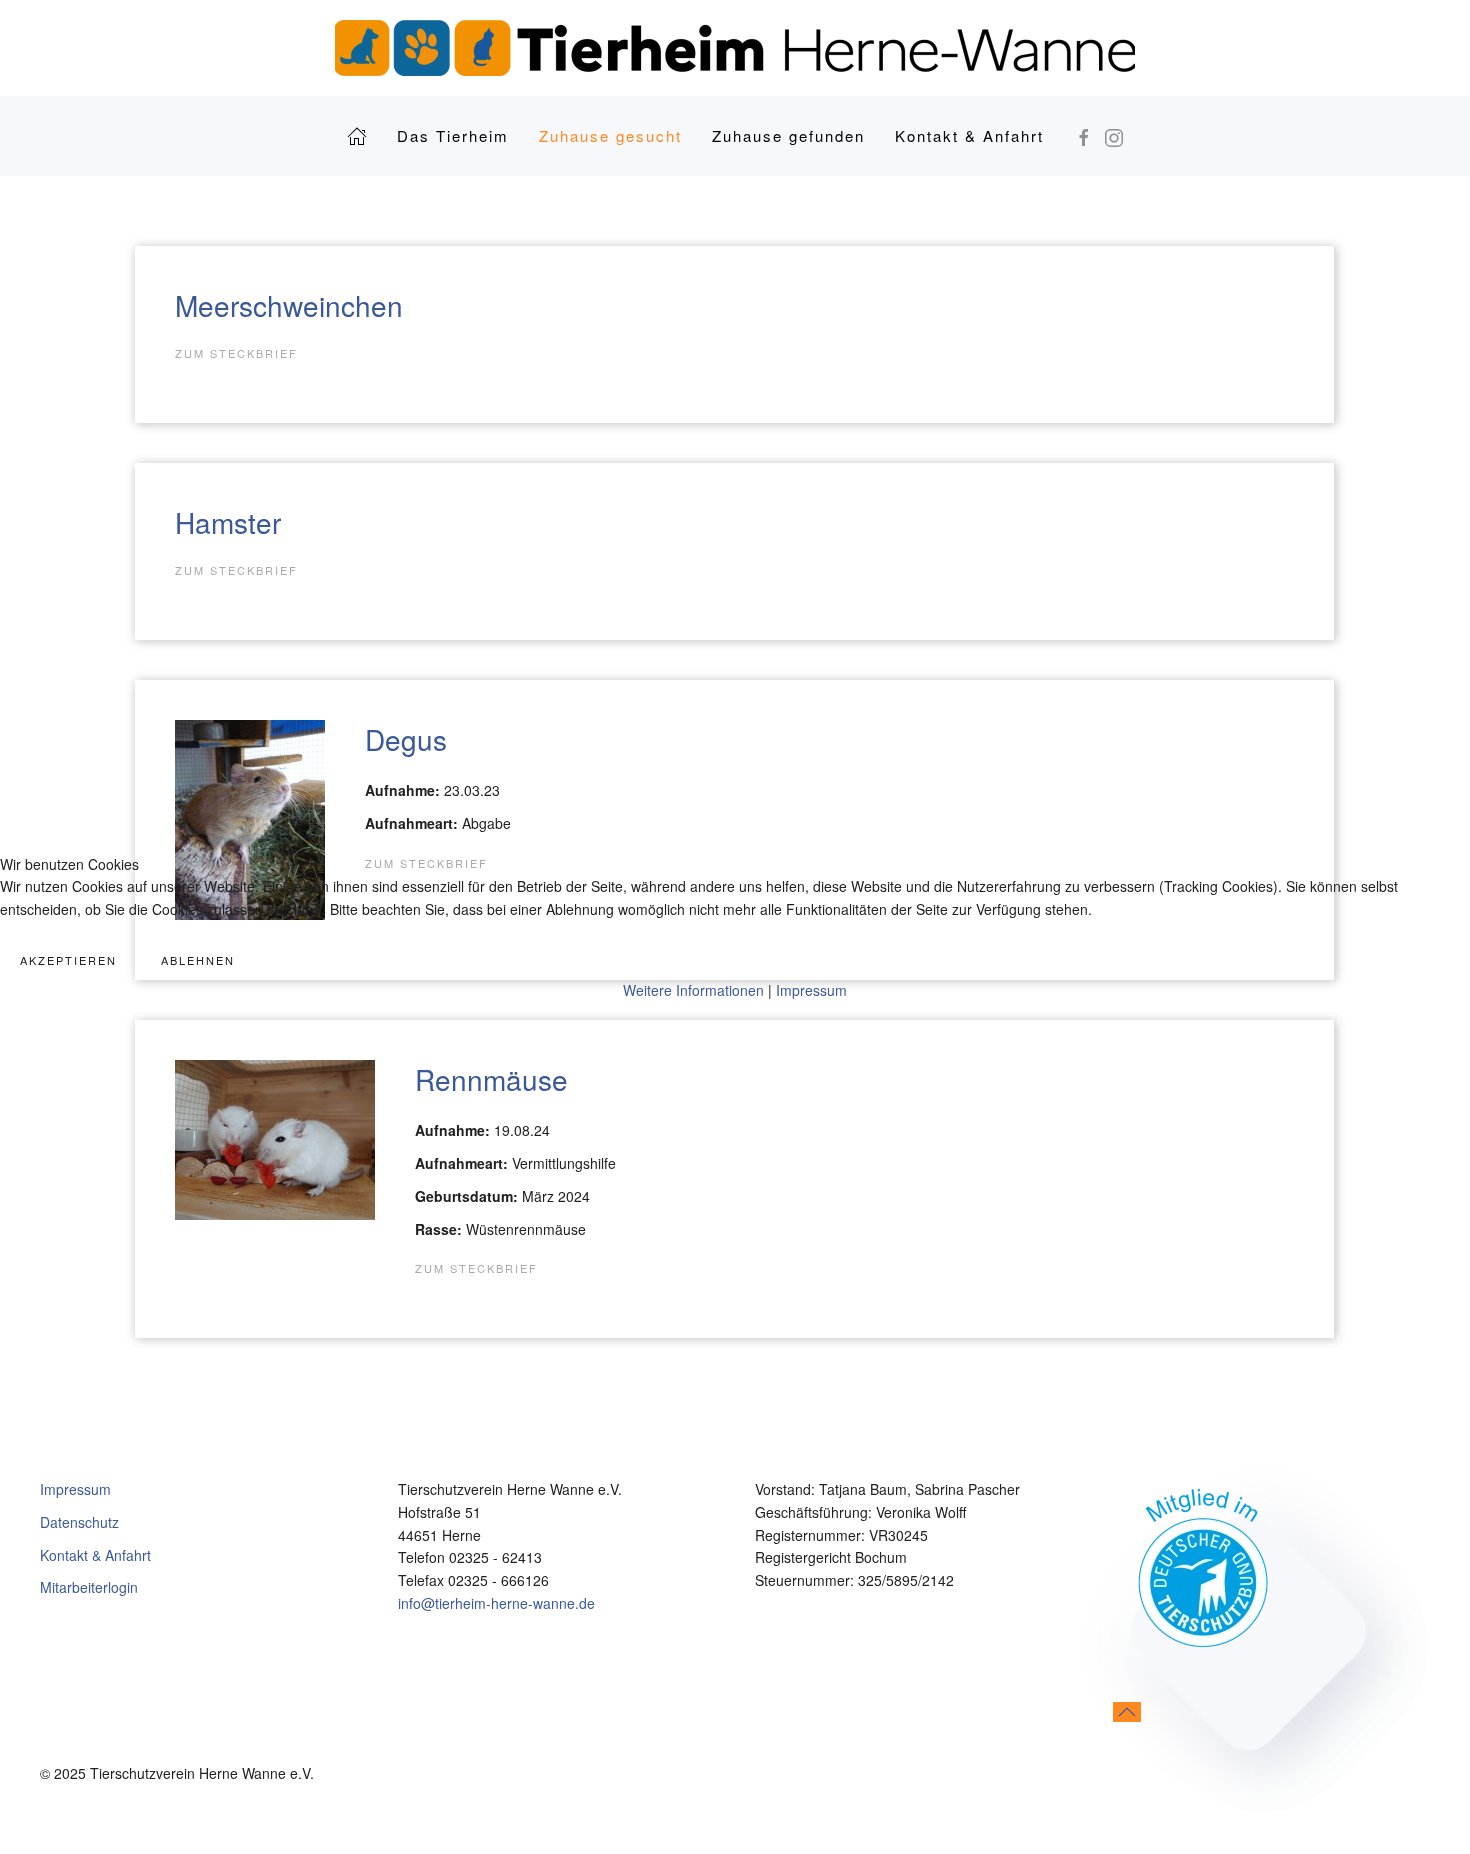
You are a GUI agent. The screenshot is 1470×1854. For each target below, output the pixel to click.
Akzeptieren (68, 960)
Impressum (811, 990)
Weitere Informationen (693, 990)
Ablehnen (198, 960)
